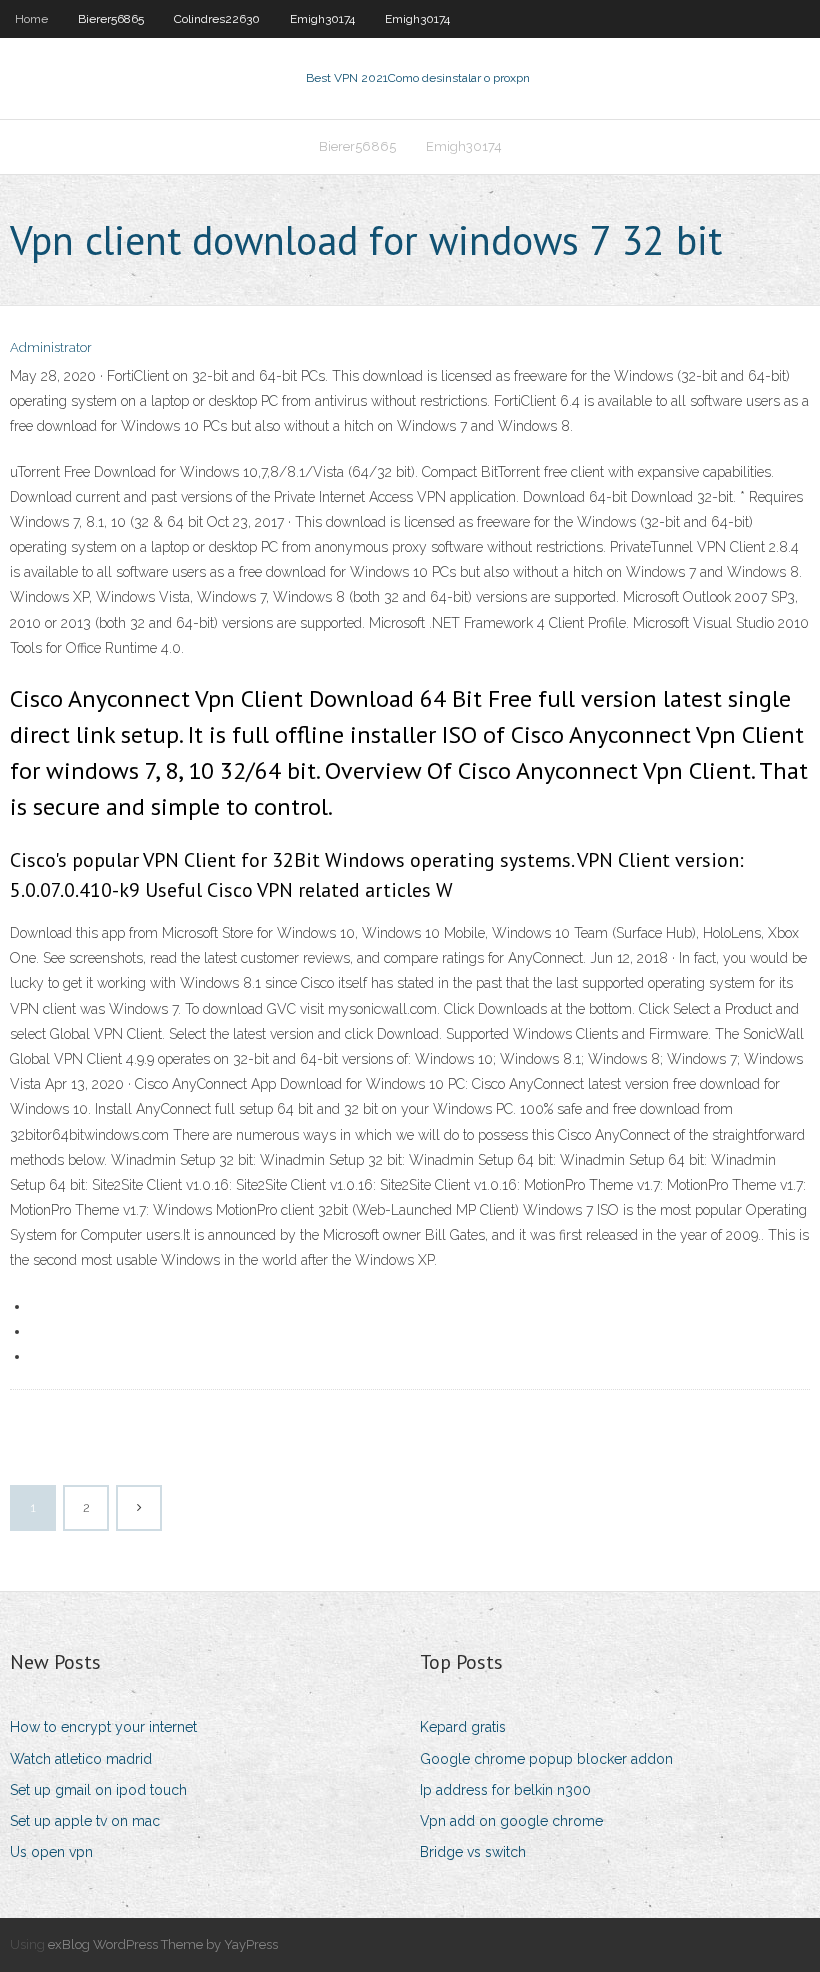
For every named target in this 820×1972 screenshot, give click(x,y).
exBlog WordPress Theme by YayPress (163, 1944)
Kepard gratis (463, 1727)
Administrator (51, 347)
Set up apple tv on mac (85, 1821)
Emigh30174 (322, 19)
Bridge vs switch (473, 1852)
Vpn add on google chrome (511, 1821)
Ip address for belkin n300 (505, 1790)
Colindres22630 (217, 19)
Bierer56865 (111, 19)
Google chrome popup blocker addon (546, 1759)
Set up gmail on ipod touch (98, 1790)
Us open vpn (51, 1852)
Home (31, 19)
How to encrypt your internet (103, 1727)
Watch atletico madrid (81, 1759)
